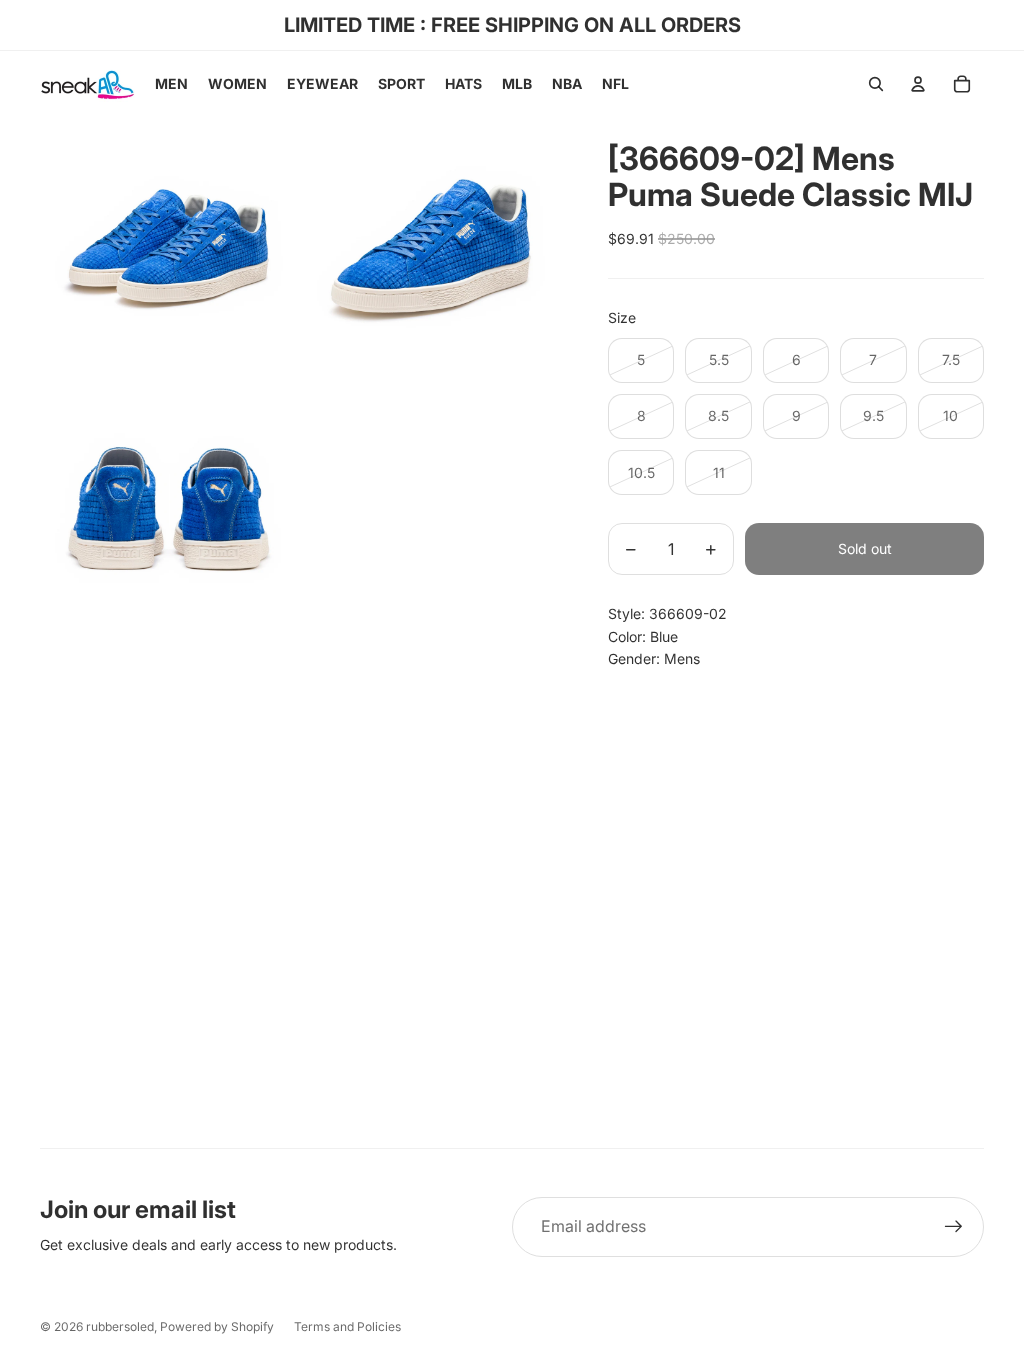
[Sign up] (954, 1227)
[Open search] (876, 84)
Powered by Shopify (217, 1326)
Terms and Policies (347, 1326)
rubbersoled (120, 1326)
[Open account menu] (918, 84)
